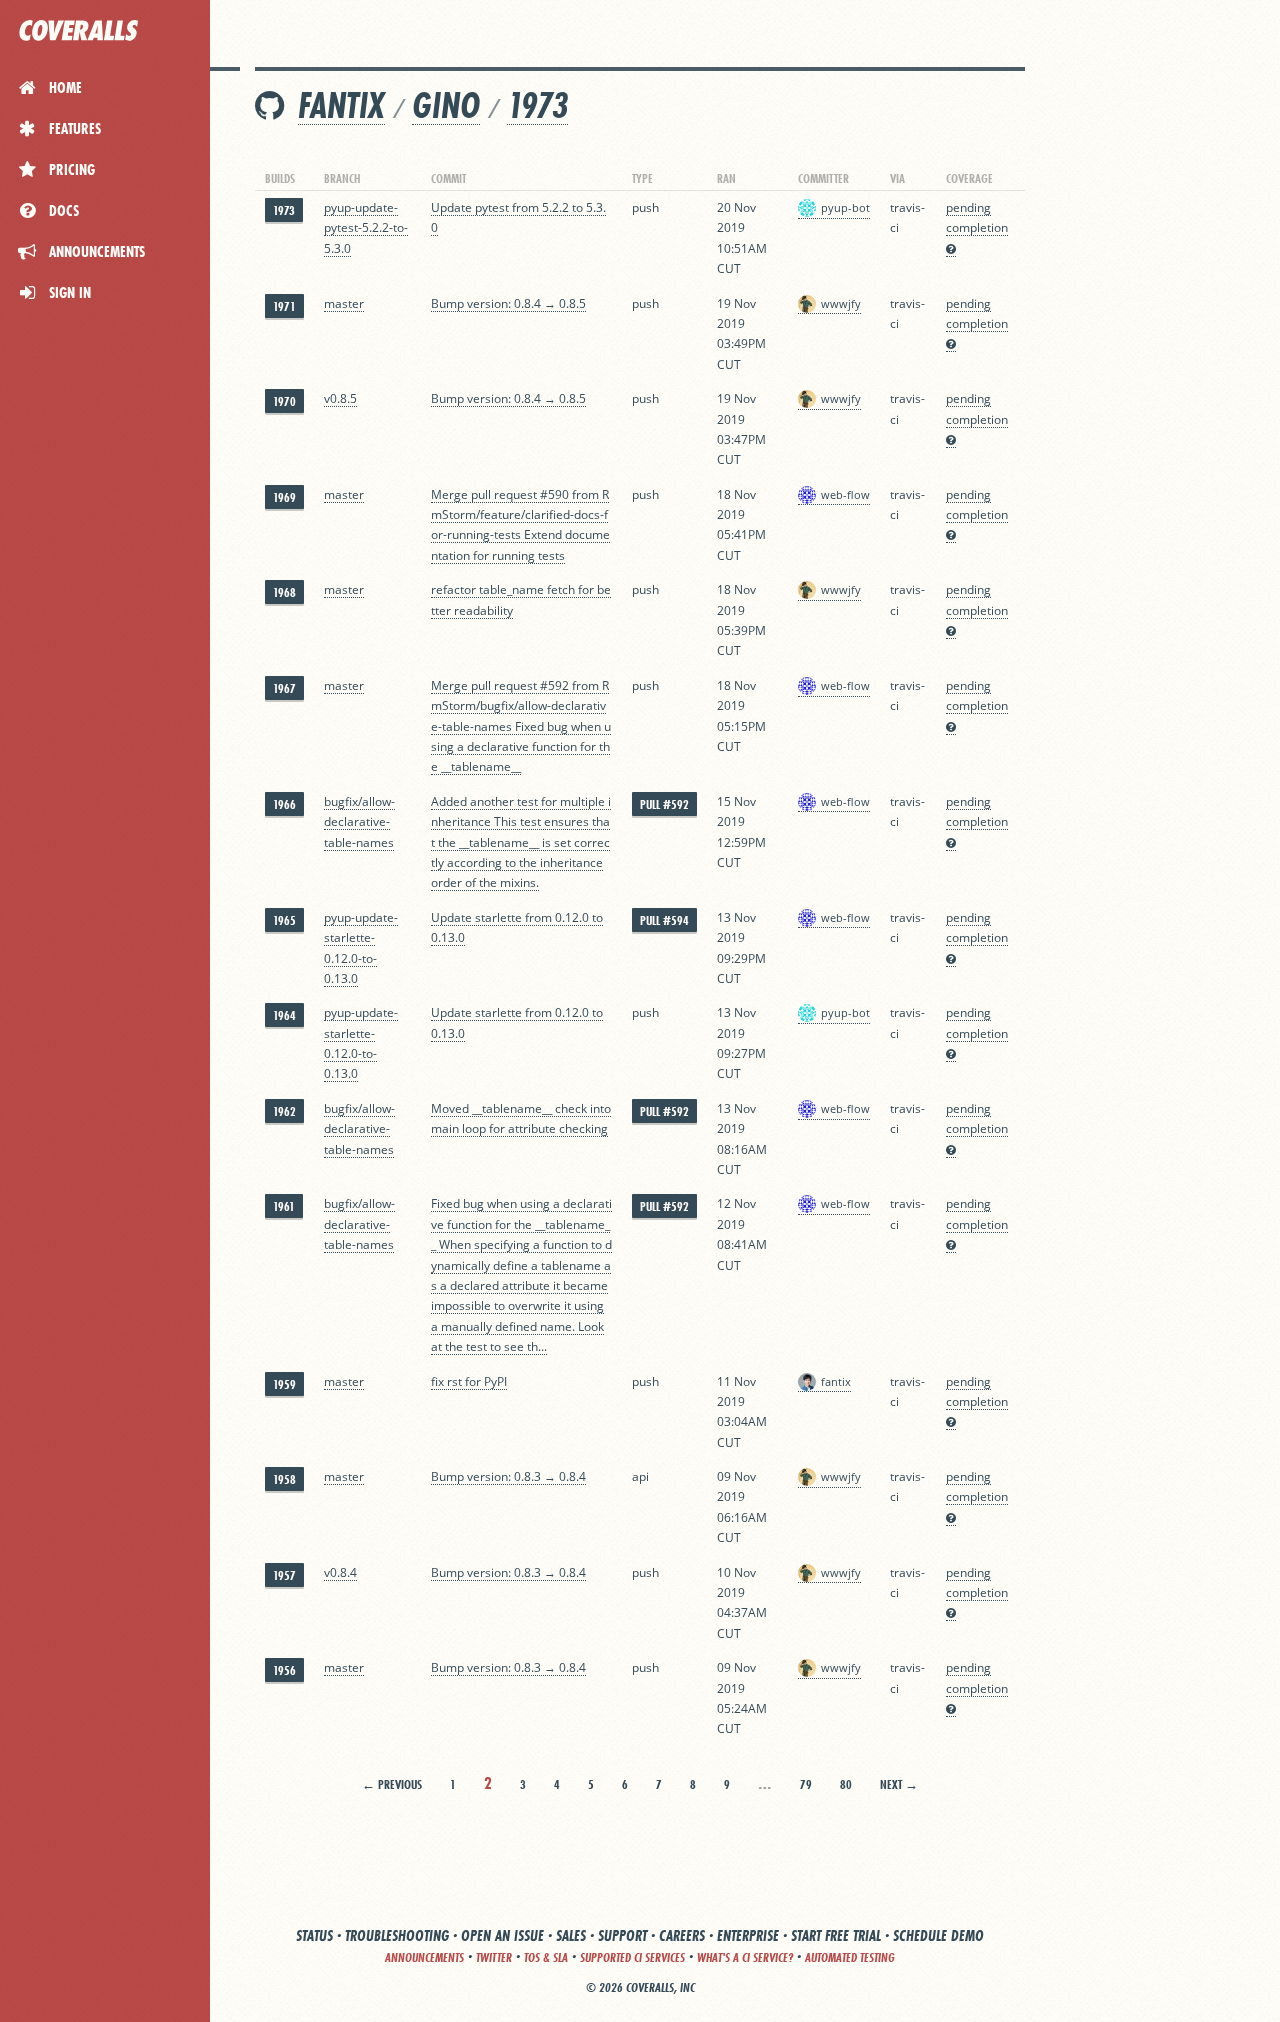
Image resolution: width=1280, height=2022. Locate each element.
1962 (284, 1111)
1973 (537, 105)
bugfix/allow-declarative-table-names (359, 822)
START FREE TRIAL (836, 1935)
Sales (571, 1935)
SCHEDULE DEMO (938, 1935)
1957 (284, 1575)
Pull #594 (664, 920)
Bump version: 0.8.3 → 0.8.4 (508, 1476)
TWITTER (494, 1957)
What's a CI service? (745, 1957)
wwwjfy (841, 303)
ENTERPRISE (748, 1935)
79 (806, 1784)
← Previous (392, 1784)
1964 (284, 1015)
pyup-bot (845, 207)
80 (846, 1784)
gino (446, 105)
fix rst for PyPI (469, 1381)
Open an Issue (502, 1935)
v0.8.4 (340, 1572)
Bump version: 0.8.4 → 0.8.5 (508, 303)
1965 (284, 920)
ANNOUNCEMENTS (424, 1957)
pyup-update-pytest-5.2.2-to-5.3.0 (366, 228)
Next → (899, 1784)
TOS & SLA (546, 1957)
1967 (284, 688)
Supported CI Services (632, 1957)
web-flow (845, 494)
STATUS (314, 1935)
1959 (284, 1384)
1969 (284, 497)
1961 (284, 1206)
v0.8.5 (340, 398)
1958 (284, 1479)
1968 (284, 592)
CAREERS (682, 1935)
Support (622, 1935)
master (344, 303)
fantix (341, 105)
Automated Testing (850, 1957)
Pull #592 (664, 804)
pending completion (977, 217)
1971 (284, 306)
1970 (284, 401)
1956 (284, 1670)
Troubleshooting (397, 1935)
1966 (284, 804)
